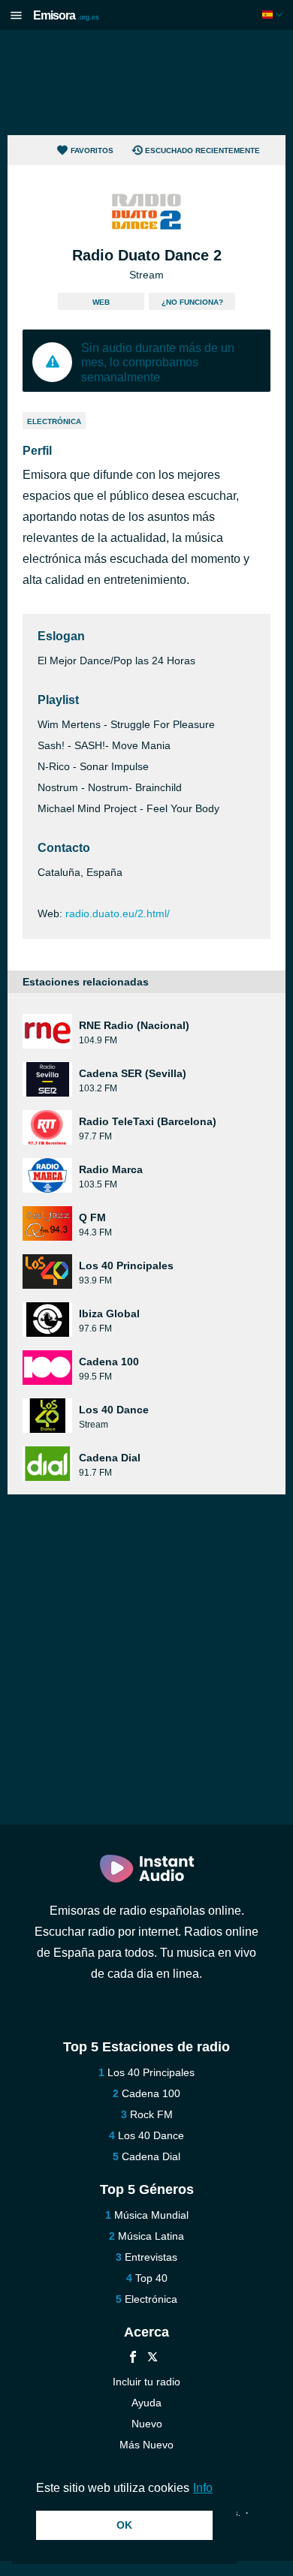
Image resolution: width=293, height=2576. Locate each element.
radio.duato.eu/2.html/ (118, 913)
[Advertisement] (146, 83)
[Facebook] (133, 2359)
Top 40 (151, 2278)
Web (101, 302)
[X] (153, 2359)
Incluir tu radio (146, 2382)
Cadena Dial (151, 2156)
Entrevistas (151, 2257)
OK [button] (124, 2525)
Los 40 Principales (151, 2072)
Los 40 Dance (151, 2135)
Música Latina (151, 2236)
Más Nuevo (146, 2445)
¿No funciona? (192, 302)
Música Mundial (151, 2215)
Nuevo (147, 2424)
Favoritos (92, 150)
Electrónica (54, 421)
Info (203, 2488)
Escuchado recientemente (202, 150)
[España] (274, 15)
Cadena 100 (151, 2093)
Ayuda (146, 2403)
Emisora (66, 15)
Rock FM (151, 2114)
